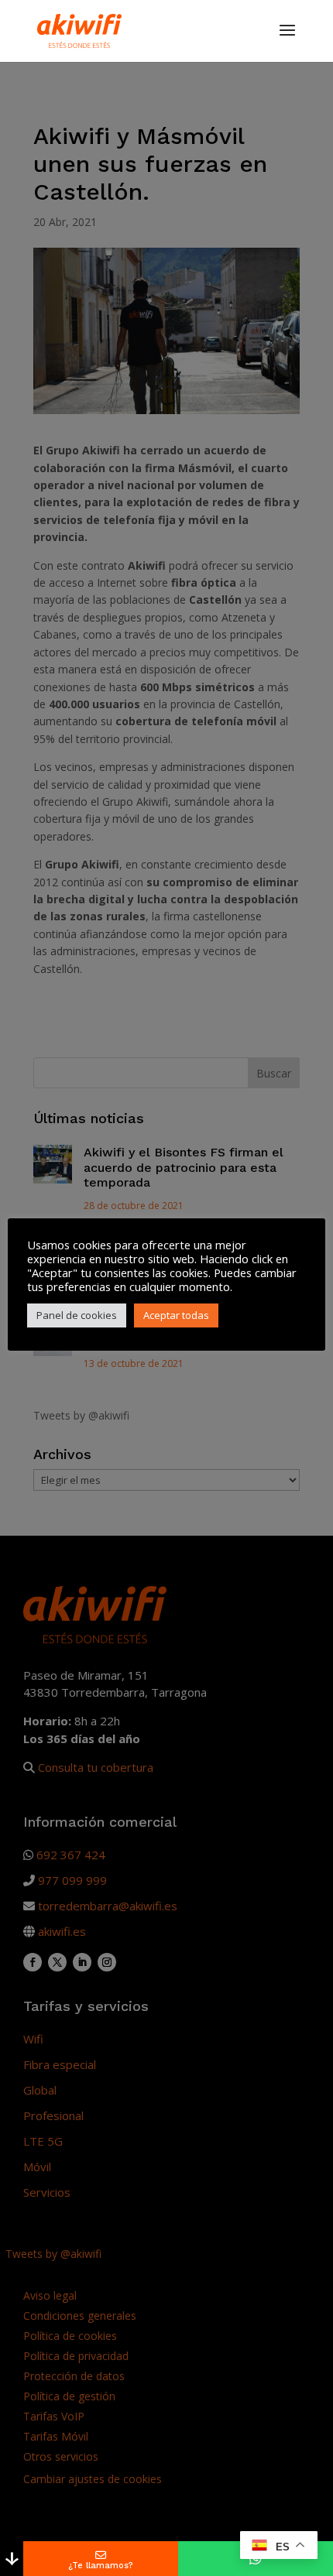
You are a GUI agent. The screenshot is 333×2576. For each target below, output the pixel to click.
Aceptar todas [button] (176, 1315)
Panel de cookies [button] (77, 1315)
